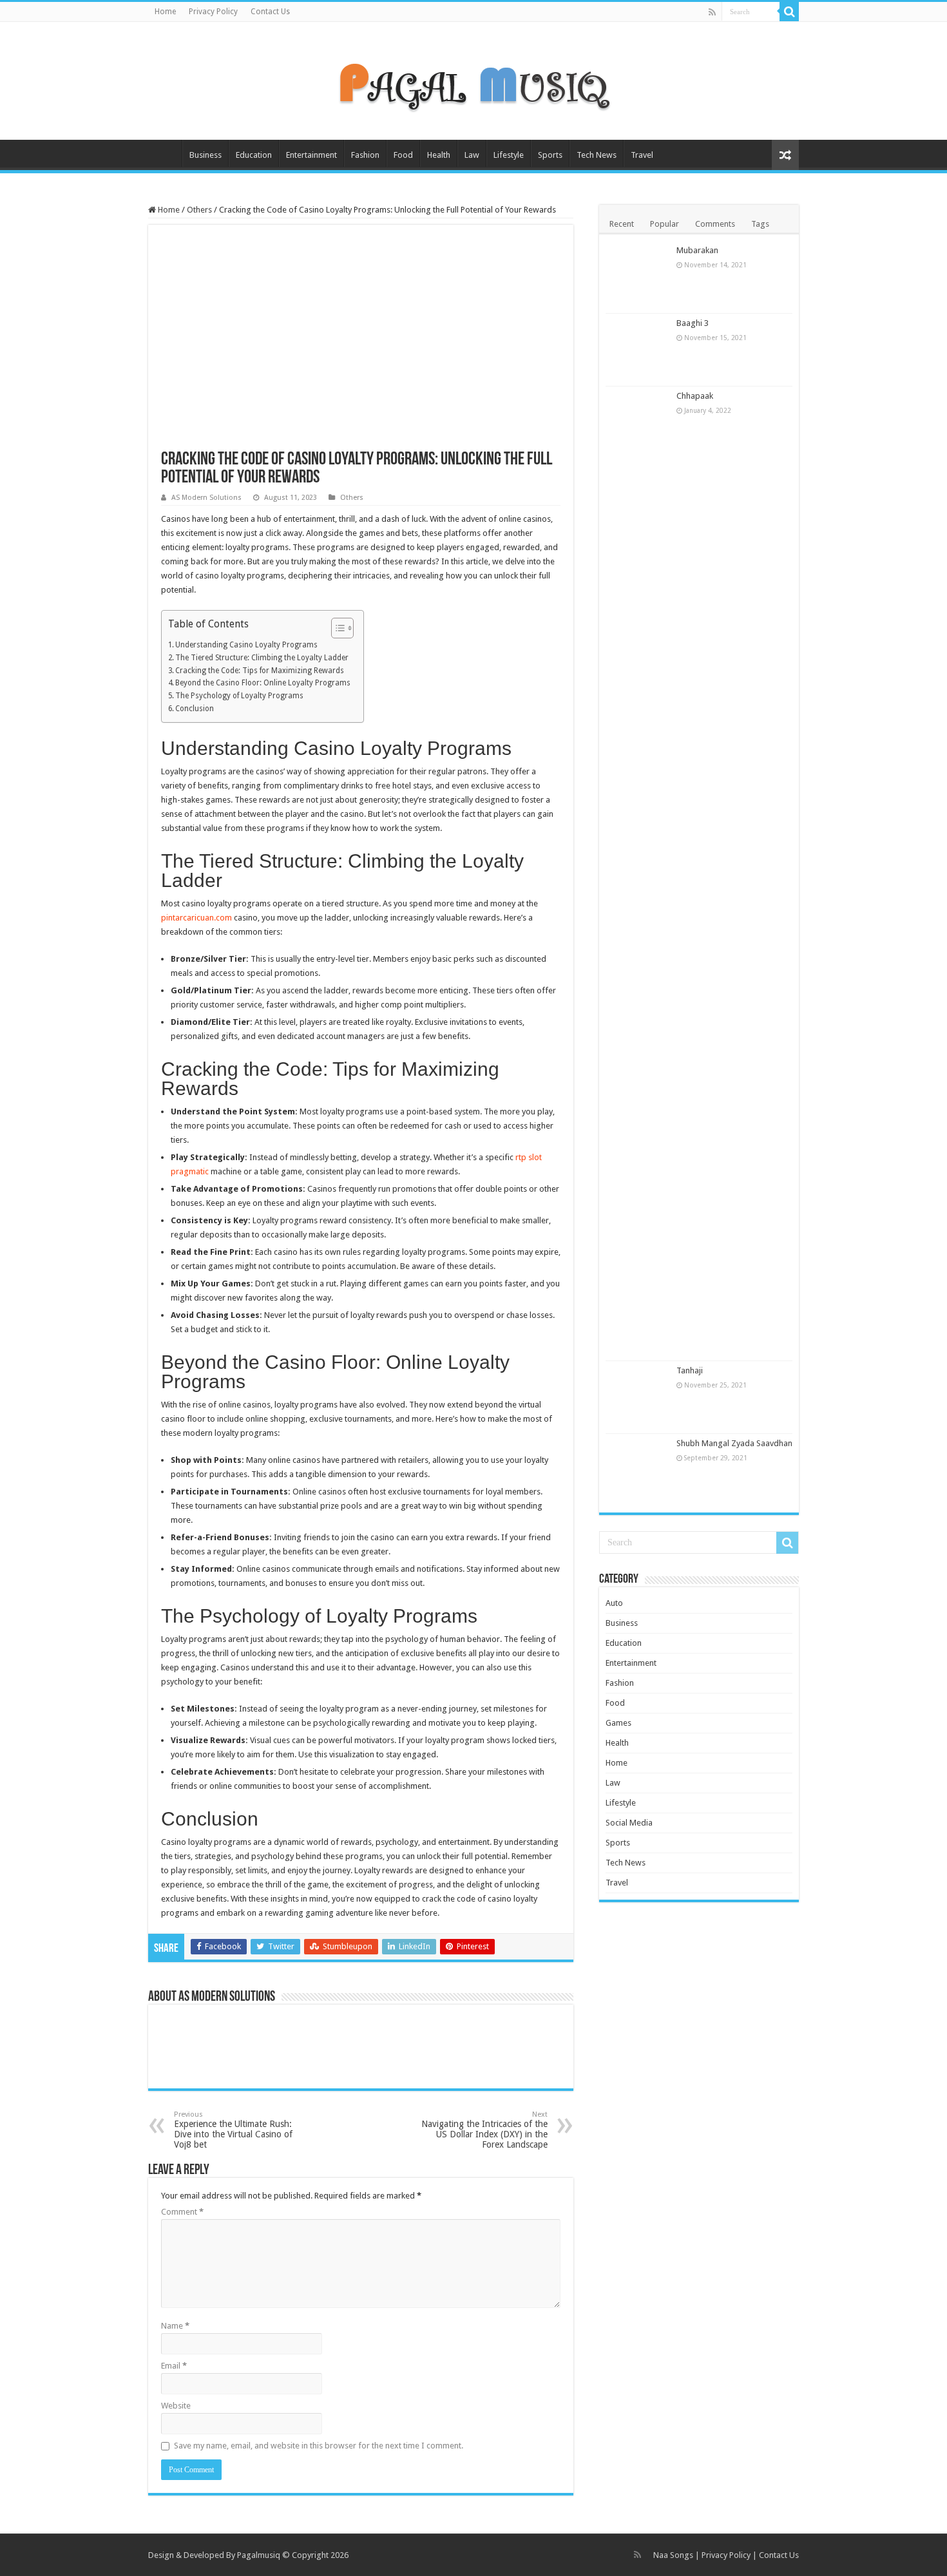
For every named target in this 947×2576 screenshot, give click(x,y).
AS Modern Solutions (206, 498)
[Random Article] (785, 155)
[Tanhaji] (638, 1397)
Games (618, 1723)
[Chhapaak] (638, 873)
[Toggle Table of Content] (336, 628)
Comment (182, 2212)
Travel (642, 155)
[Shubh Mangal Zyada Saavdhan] (638, 1470)
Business (206, 155)
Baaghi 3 (693, 323)
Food (403, 155)
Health (439, 155)
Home (165, 12)
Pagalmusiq (259, 2555)
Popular (665, 224)
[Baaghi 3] (638, 350)
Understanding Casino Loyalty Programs (246, 645)
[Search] (789, 12)
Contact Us (270, 12)
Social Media (629, 1823)
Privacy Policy (213, 12)
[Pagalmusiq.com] (473, 79)
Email (174, 2366)
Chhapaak (695, 396)
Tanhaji (690, 1370)
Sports (550, 155)
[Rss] (712, 12)
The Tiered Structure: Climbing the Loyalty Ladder (262, 658)
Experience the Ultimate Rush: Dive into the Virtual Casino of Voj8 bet (233, 2130)
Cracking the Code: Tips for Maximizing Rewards (260, 671)
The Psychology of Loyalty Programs (239, 696)
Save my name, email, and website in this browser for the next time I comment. (319, 2446)
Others (199, 210)
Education (254, 155)
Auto (614, 1603)
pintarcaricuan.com (196, 918)
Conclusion (195, 709)
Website (176, 2406)
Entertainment (311, 155)
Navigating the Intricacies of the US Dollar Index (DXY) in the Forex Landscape (484, 2130)
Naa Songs (673, 2555)
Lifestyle (509, 155)
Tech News (597, 155)
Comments (715, 224)
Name (175, 2326)
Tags (760, 224)
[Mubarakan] (638, 277)
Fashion (365, 155)
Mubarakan (697, 250)
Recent (622, 224)
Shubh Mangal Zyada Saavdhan (734, 1443)
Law (472, 155)
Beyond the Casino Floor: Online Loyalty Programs (263, 683)
